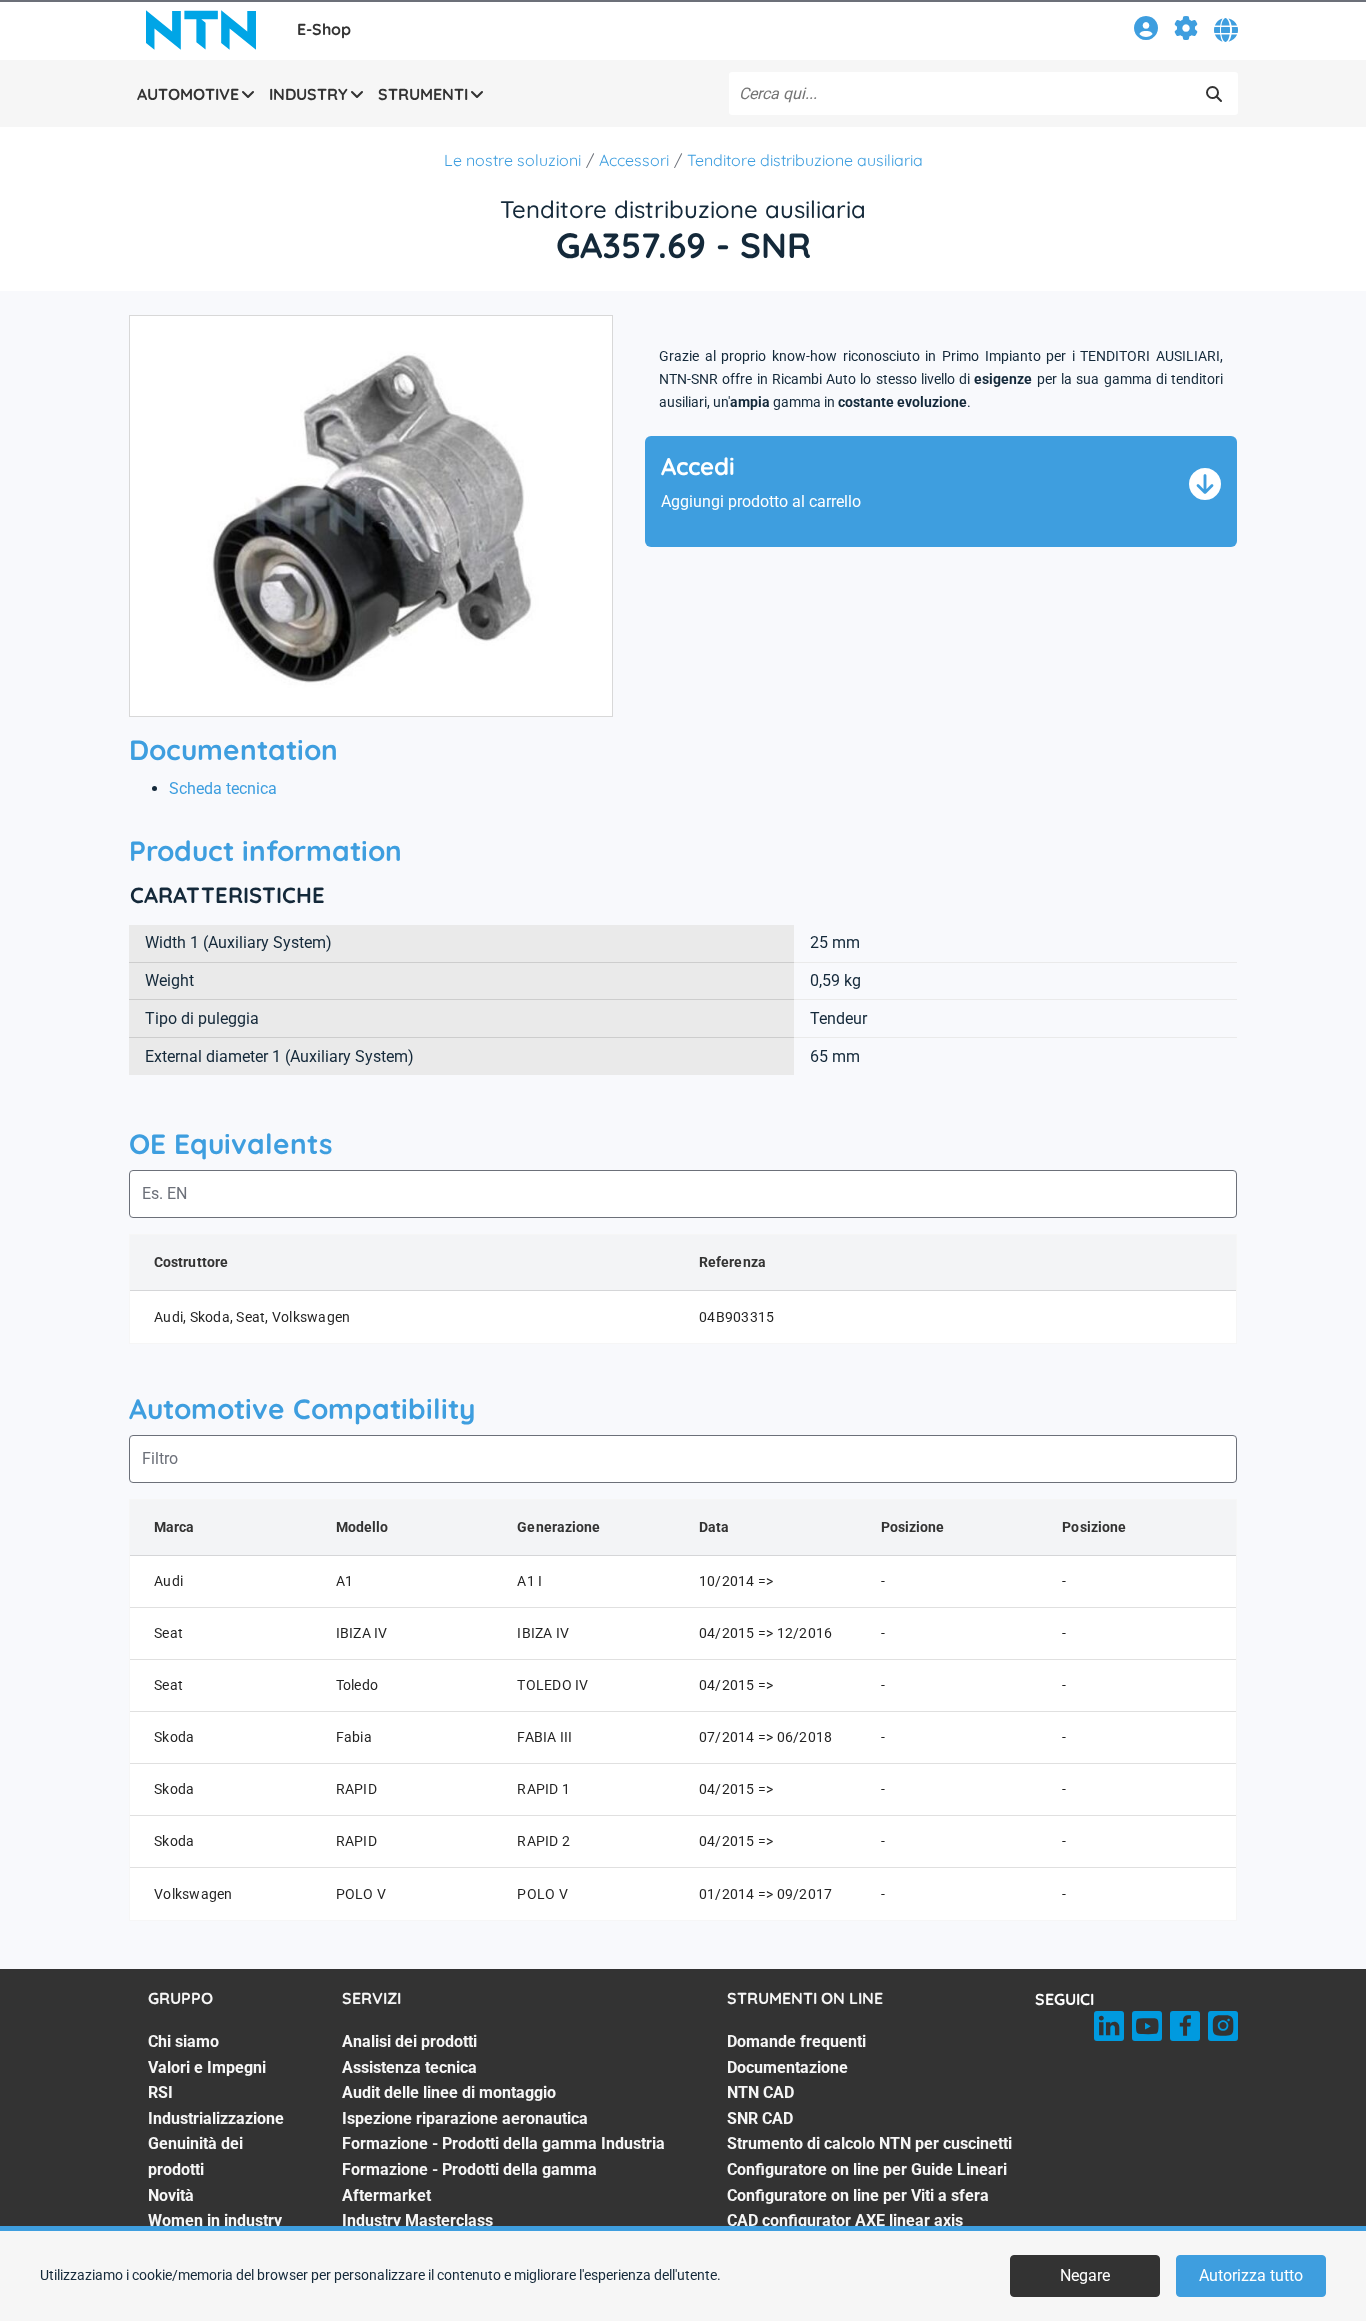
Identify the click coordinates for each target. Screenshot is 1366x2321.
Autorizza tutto (1251, 2275)
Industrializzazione (216, 2118)
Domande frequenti (796, 2041)
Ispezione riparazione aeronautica (465, 2118)
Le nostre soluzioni (512, 160)
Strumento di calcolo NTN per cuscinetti (869, 2143)
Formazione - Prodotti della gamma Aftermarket (469, 2182)
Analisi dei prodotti (409, 2041)
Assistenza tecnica (409, 2067)
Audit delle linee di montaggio (449, 2092)
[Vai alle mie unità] (1186, 31)
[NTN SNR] (201, 30)
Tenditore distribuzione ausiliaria (805, 160)
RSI (160, 2092)
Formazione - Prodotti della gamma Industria (503, 2143)
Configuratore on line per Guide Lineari (867, 2169)
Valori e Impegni (207, 2067)
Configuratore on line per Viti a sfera (858, 2195)
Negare (1085, 2275)
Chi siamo (183, 2041)
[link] (1146, 31)
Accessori (634, 160)
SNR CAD (760, 2118)
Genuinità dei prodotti (195, 2156)
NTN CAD (760, 2092)
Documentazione (787, 2067)
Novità (171, 2195)
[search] (1214, 94)
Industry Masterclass (417, 2220)
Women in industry (215, 2220)
